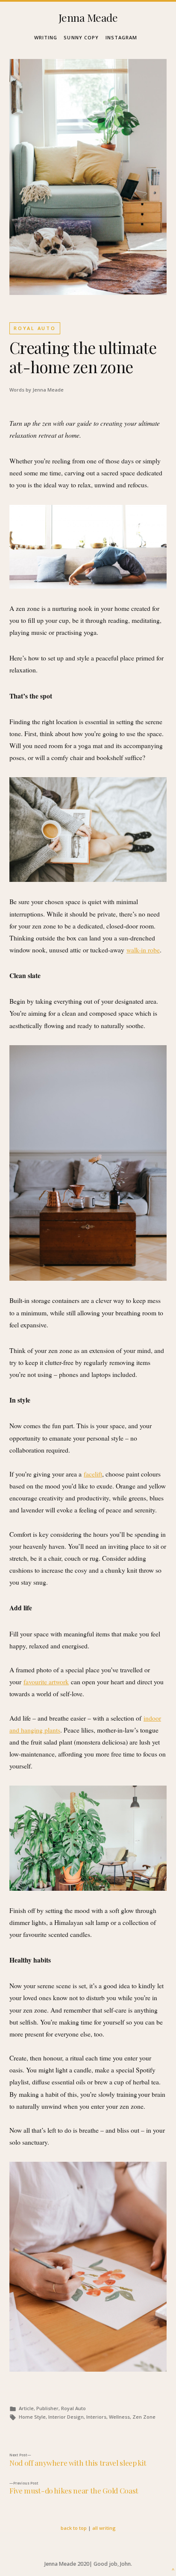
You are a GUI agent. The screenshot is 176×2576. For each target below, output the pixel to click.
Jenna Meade (88, 17)
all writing (104, 2528)
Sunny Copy (81, 37)
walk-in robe (143, 950)
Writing (46, 37)
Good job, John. (113, 2564)
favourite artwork (46, 1681)
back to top (74, 2528)
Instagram (122, 37)
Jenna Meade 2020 (67, 2564)
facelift (93, 1474)
